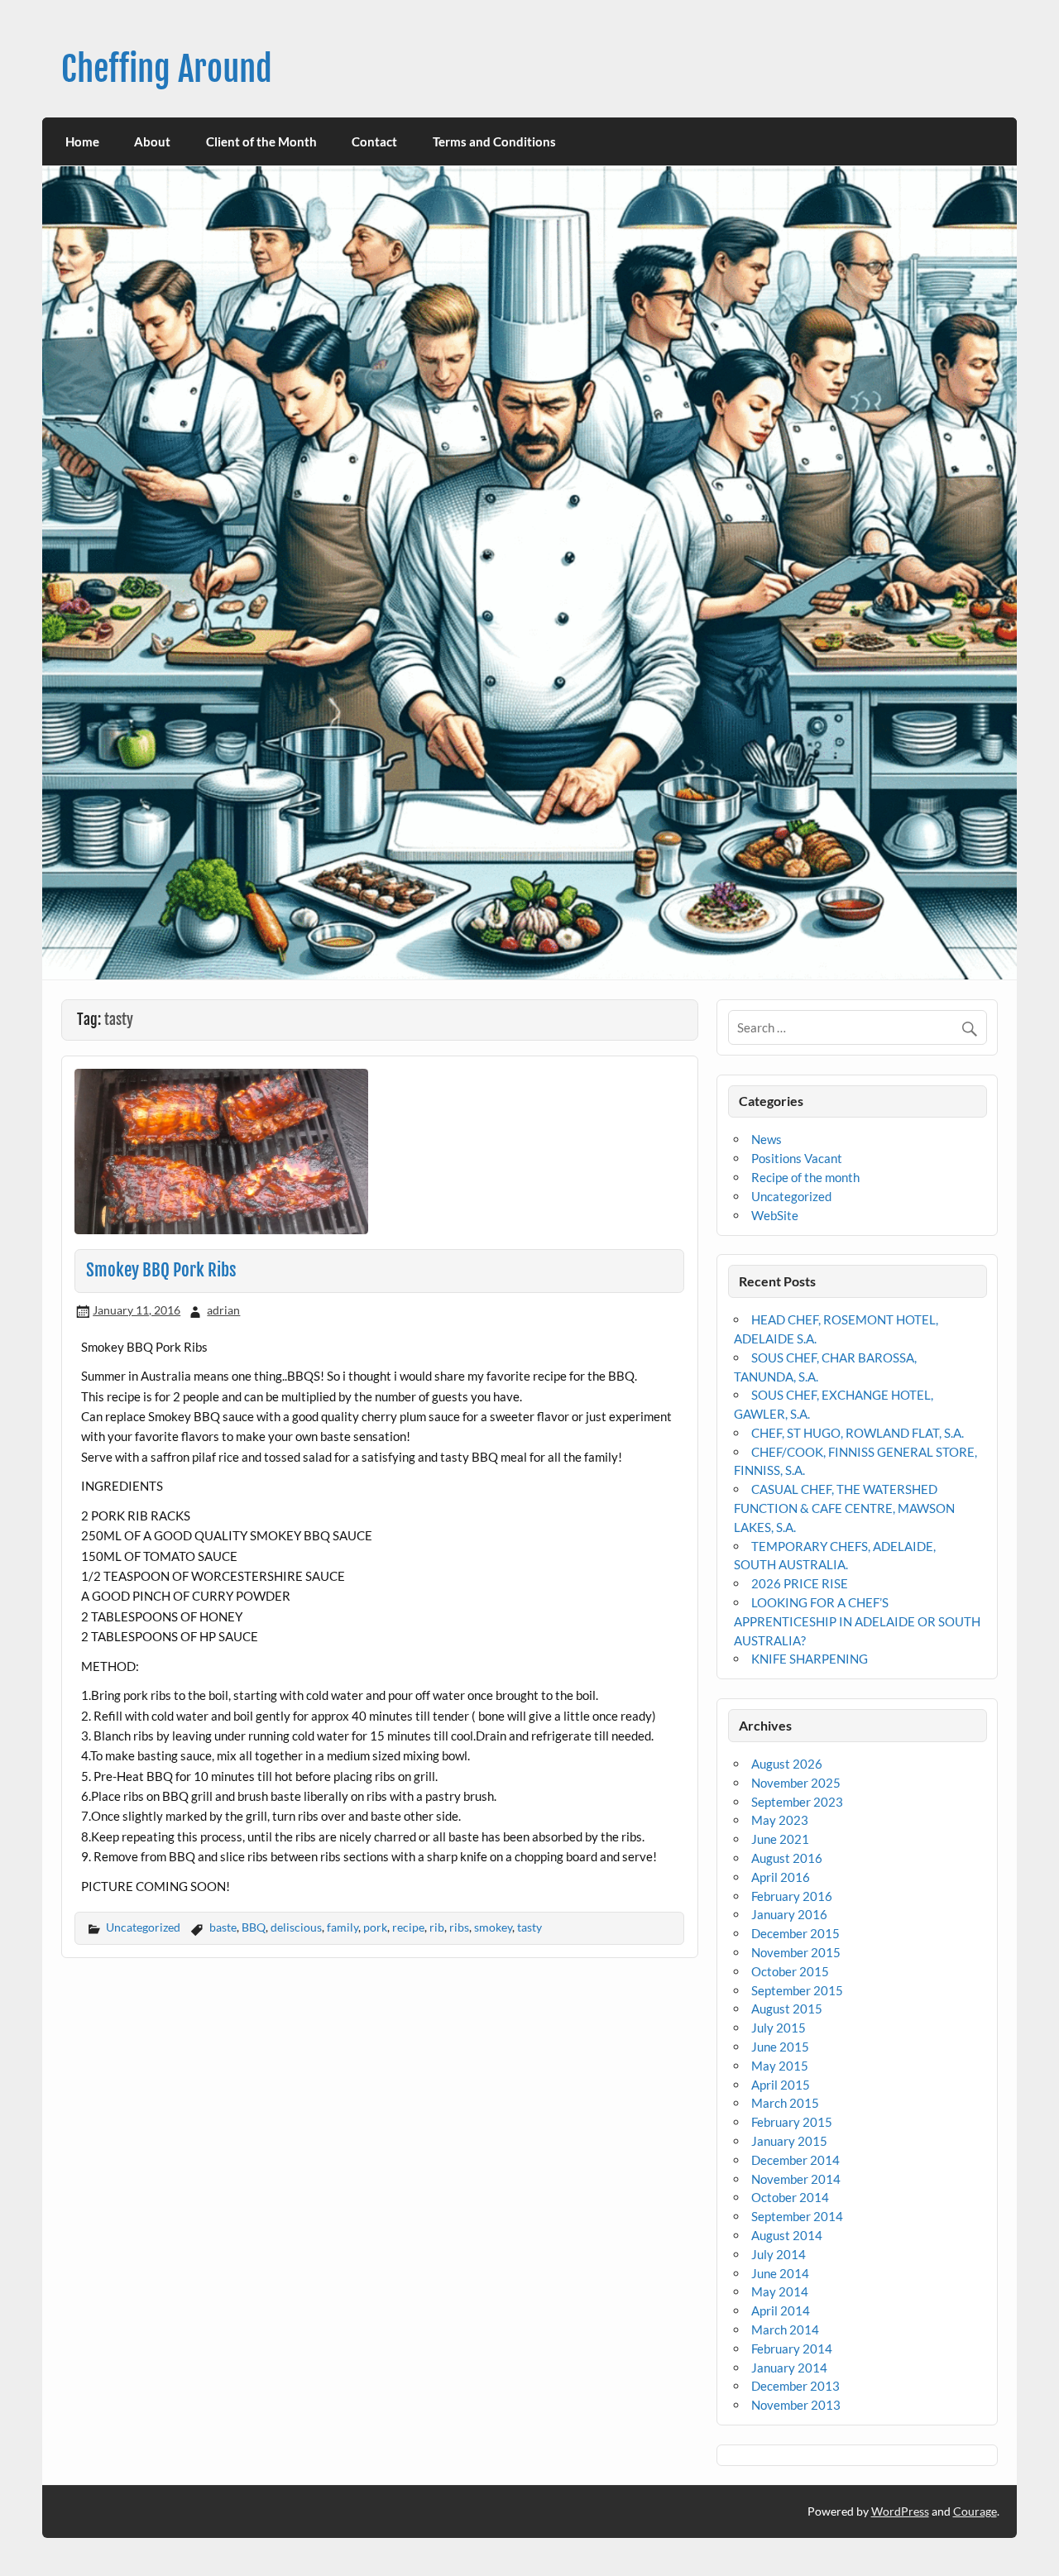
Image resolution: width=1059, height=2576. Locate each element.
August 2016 (787, 1858)
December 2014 (795, 2160)
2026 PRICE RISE (800, 1583)
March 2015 (785, 2103)
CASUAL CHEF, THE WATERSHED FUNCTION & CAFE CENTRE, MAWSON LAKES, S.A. (844, 1508)
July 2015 (779, 2028)
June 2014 (780, 2273)
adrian (223, 1310)
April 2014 (781, 2310)
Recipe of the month (805, 1177)
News (767, 1139)
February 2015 (792, 2122)
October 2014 (790, 2197)
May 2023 (780, 1820)
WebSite (775, 1215)
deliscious (296, 1927)
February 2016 (792, 1896)
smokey (493, 1927)
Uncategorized (143, 1927)
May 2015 (780, 2066)
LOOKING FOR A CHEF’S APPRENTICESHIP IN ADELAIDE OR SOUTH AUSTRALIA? (857, 1621)
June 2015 (780, 2047)
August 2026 (787, 1764)
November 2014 (796, 2179)
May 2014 (780, 2291)
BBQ (254, 1927)
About (152, 141)
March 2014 (785, 2329)
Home (82, 141)
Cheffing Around (167, 69)
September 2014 (797, 2216)
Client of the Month (261, 141)
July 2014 (779, 2254)
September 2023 (797, 1802)
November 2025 (796, 1783)
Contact (374, 141)
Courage (975, 2511)
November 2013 (796, 2405)
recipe (408, 1927)
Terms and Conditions (494, 141)
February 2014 (792, 2349)
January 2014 (789, 2368)
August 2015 (787, 2009)
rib (437, 1927)
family (343, 1927)
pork (375, 1927)
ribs (459, 1927)
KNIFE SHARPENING (810, 1659)
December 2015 (795, 1933)
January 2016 (789, 1914)
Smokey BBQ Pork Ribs (161, 1270)
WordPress (900, 2511)
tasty (529, 1927)
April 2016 (781, 1877)
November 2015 (796, 1952)
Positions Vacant (797, 1158)
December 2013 (795, 2386)
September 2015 (797, 1990)
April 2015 (781, 2085)
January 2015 (789, 2141)
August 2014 (787, 2235)
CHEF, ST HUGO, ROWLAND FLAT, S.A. (858, 1433)
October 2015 (790, 1971)
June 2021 (780, 1839)
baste (223, 1927)
